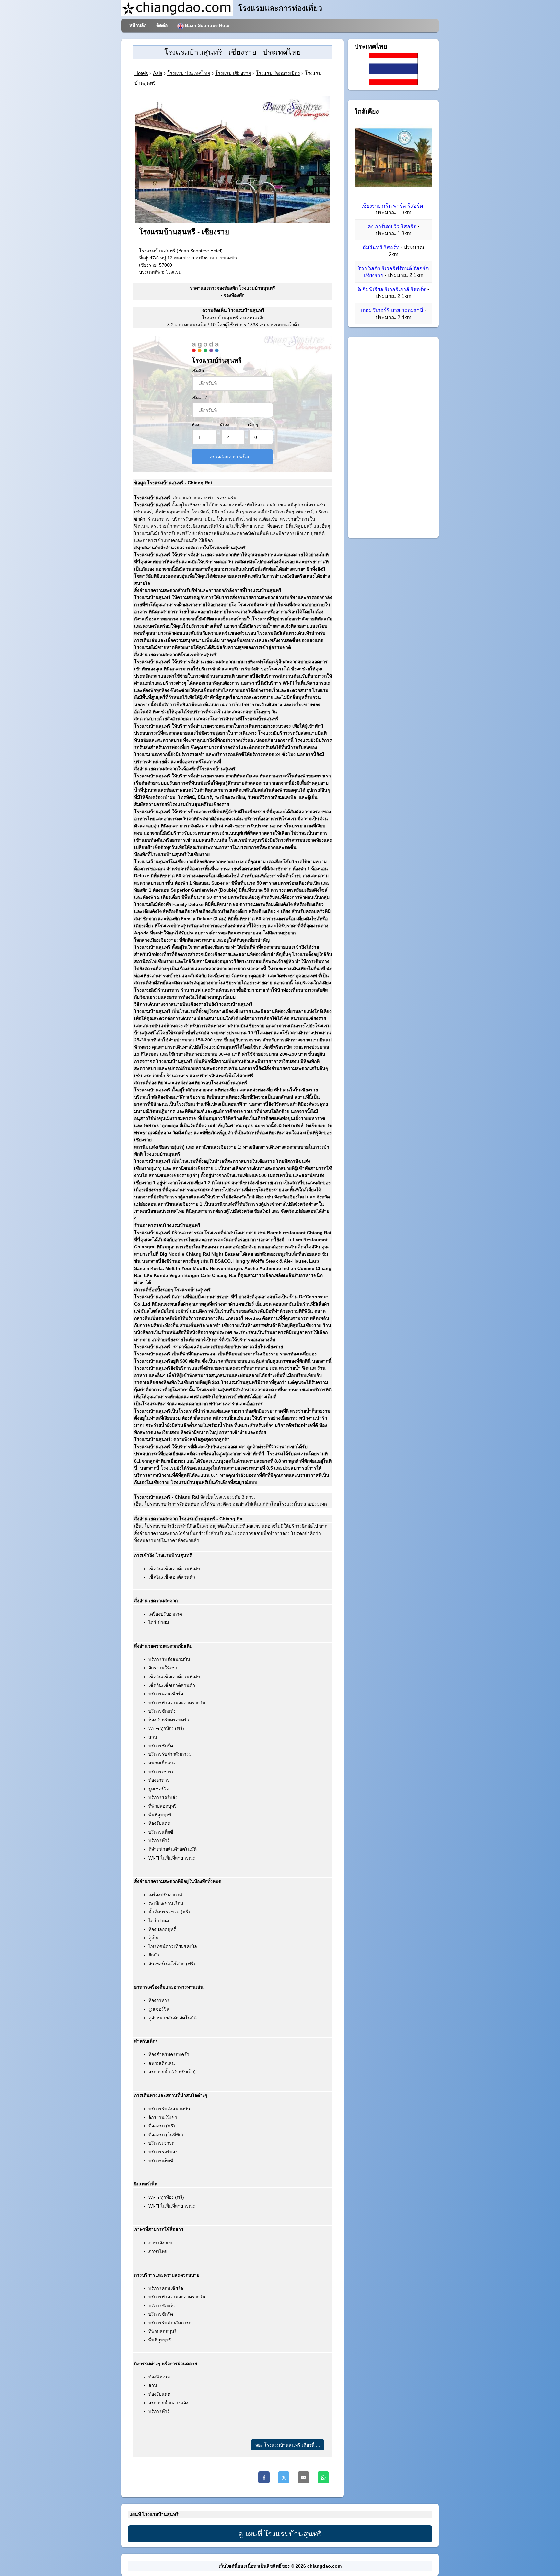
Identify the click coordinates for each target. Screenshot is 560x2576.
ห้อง (195, 425)
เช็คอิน (198, 371)
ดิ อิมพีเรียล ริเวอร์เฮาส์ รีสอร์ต (392, 289)
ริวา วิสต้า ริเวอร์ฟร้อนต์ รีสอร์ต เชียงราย (393, 272)
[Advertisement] (393, 438)
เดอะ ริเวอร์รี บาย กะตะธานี (392, 311)
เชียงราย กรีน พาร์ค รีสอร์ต (392, 206)
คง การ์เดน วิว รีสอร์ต (392, 227)
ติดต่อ (162, 25)
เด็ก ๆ (253, 425)
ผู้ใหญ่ (225, 425)
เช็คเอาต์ (200, 398)
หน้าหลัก (138, 25)
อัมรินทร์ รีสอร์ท (381, 248)
